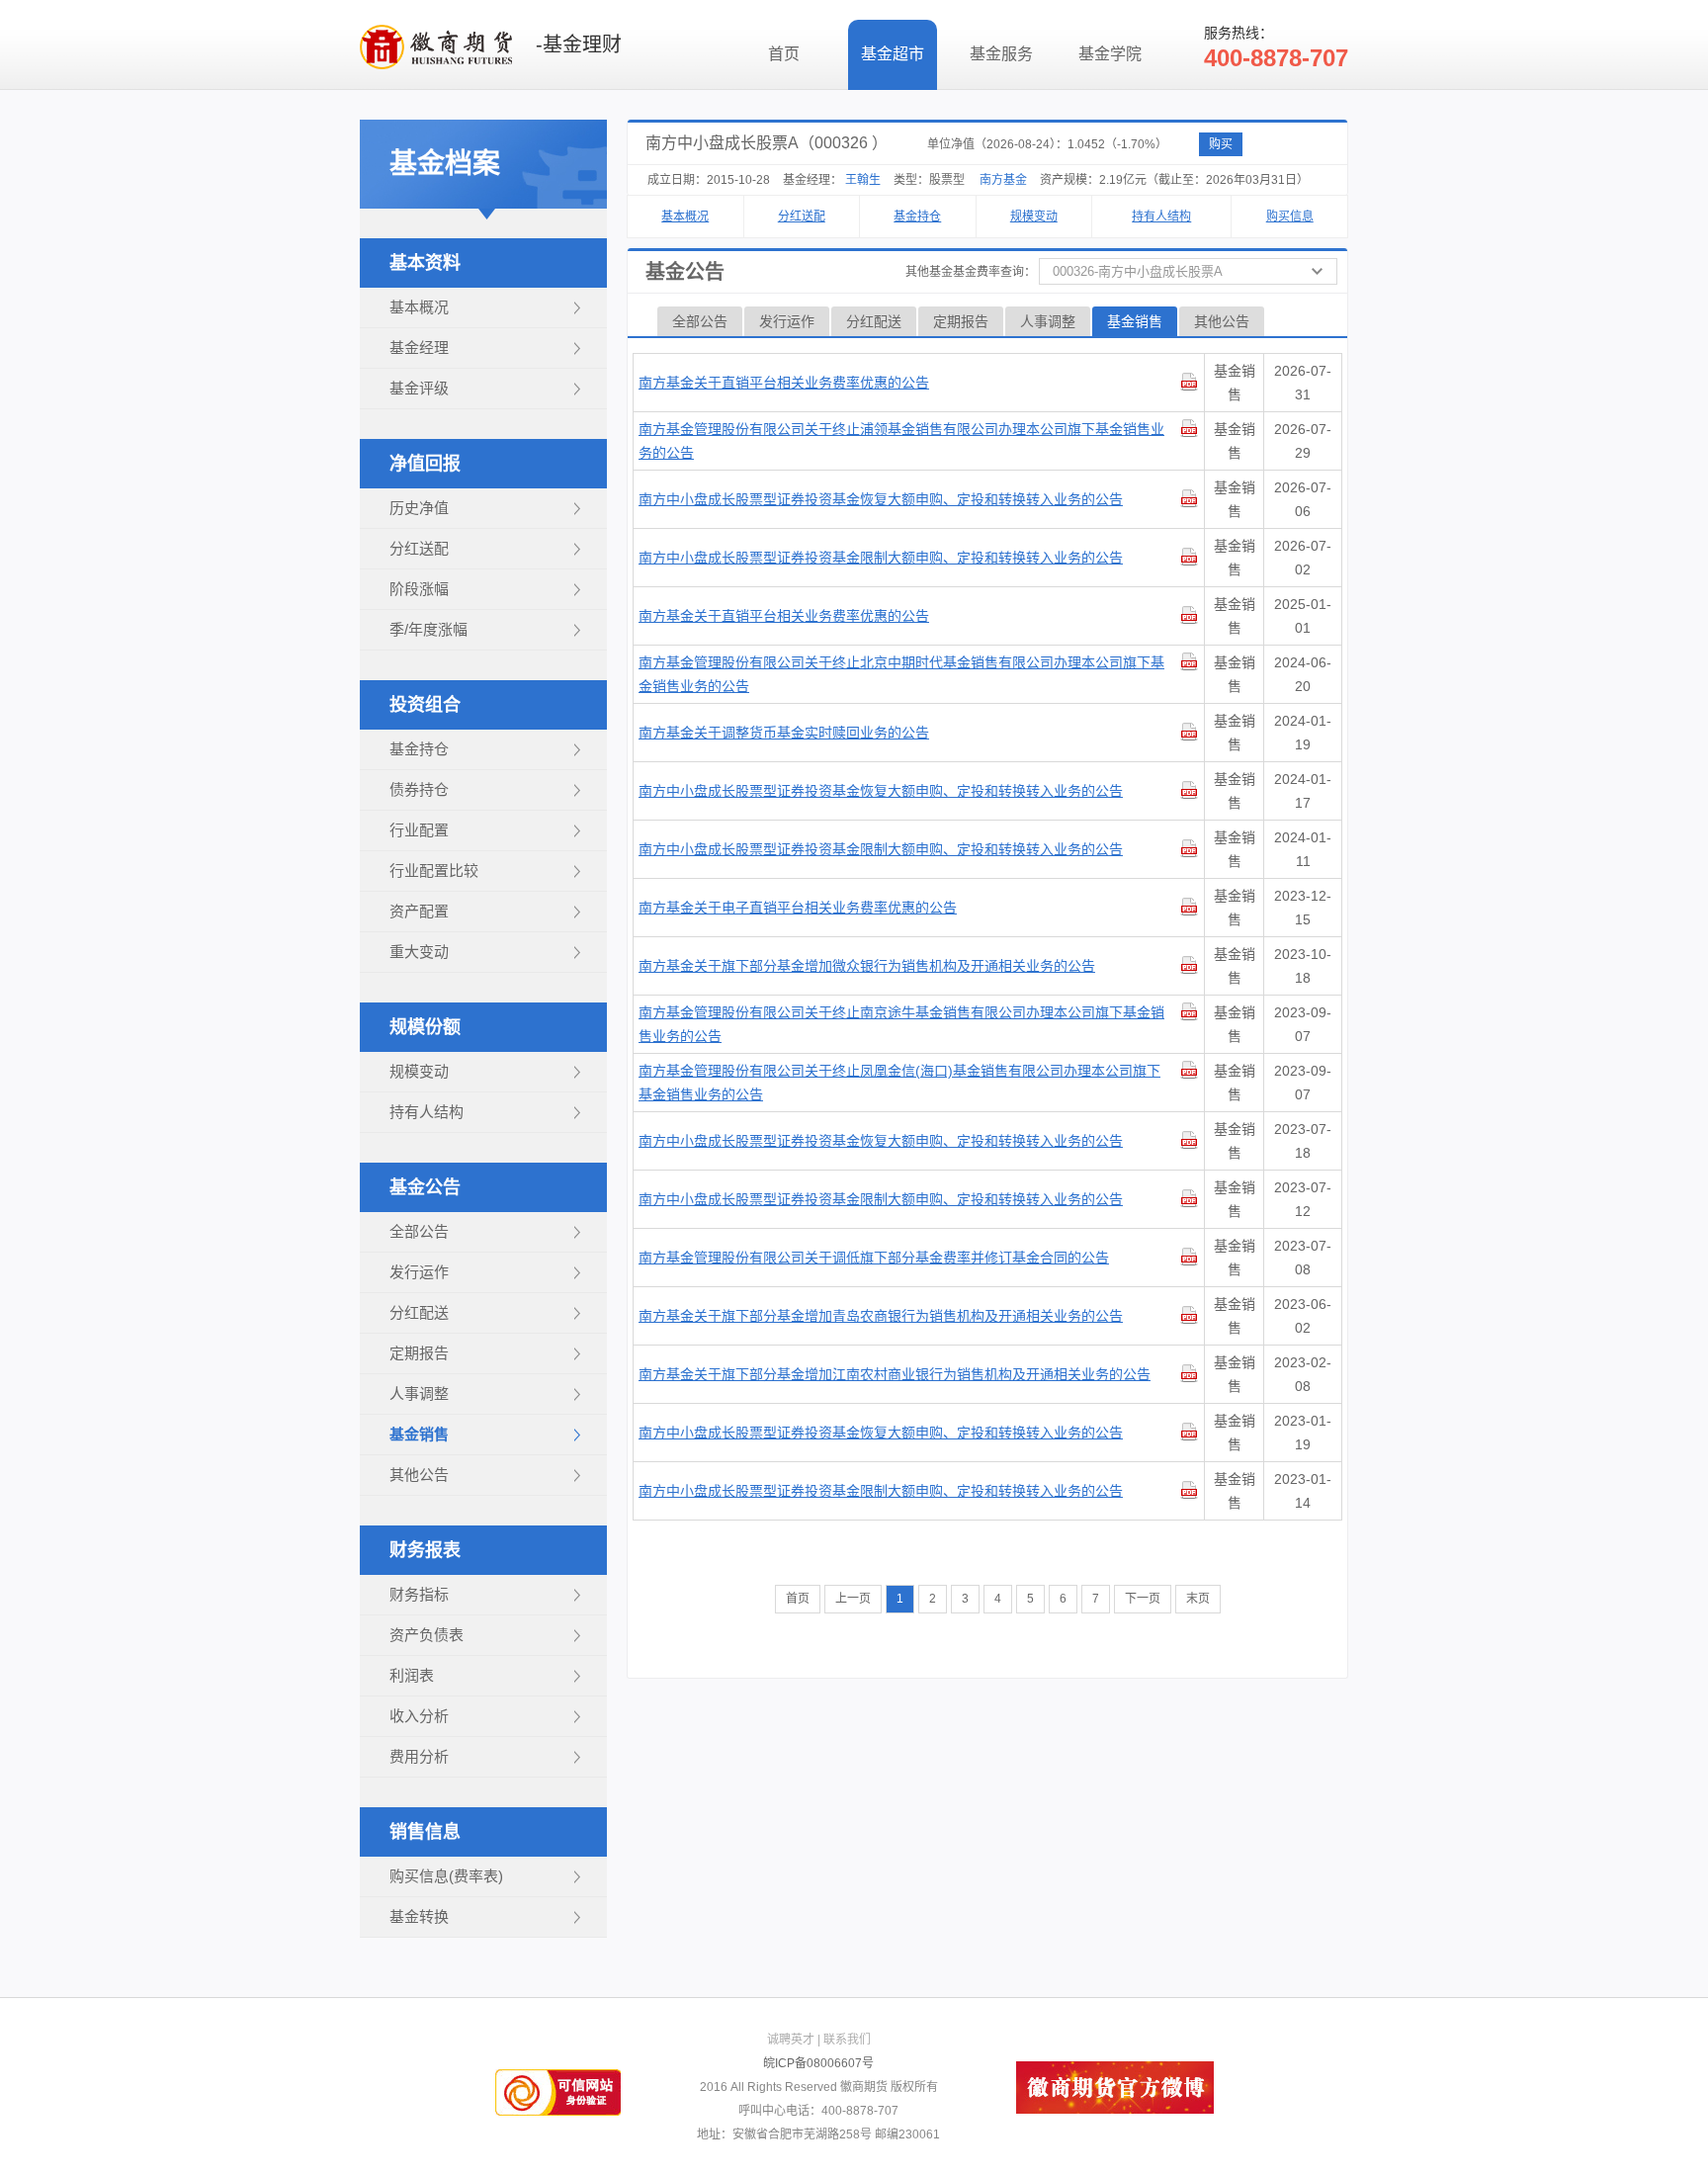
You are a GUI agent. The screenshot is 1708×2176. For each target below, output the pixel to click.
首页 (784, 54)
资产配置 (419, 911)
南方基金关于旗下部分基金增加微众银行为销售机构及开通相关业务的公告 (867, 966)
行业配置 (419, 830)
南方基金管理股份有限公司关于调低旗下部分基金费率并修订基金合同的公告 (874, 1258)
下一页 (1143, 1599)
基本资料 (425, 263)
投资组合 (425, 705)
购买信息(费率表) (446, 1876)
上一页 (853, 1599)
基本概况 (419, 307)
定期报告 (419, 1353)
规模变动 (419, 1071)
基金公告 (425, 1187)
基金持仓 (419, 749)
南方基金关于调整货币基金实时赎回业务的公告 (784, 733)
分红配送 (419, 1312)
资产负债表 (427, 1635)
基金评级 (419, 388)
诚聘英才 (791, 2040)
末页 (1198, 1599)
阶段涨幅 (419, 589)
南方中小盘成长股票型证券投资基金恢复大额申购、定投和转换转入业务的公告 (881, 499)
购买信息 (1290, 217)
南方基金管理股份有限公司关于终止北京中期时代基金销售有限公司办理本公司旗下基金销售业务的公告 (901, 674)
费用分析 (419, 1756)
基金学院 (1110, 54)
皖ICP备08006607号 (818, 2063)
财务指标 (419, 1594)
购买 (1221, 144)
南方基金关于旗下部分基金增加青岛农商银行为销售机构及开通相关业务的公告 (881, 1316)
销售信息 (425, 1832)
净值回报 (425, 464)
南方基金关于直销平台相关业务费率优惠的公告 (784, 383)
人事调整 (419, 1393)
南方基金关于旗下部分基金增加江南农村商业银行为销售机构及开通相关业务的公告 (895, 1374)
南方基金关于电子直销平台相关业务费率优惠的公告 (798, 908)
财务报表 (425, 1550)
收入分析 (419, 1716)
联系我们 (847, 2040)
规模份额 (425, 1027)
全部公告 (419, 1231)
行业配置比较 (434, 870)
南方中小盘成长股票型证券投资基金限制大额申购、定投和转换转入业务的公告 (881, 558)
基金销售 (419, 1434)
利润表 (412, 1675)
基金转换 (419, 1916)
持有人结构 (427, 1112)
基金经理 (419, 348)
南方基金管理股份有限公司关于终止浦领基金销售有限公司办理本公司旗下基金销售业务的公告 (901, 441)
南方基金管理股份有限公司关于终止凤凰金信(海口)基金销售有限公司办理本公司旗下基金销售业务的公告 (899, 1083)
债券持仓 (419, 789)
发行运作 (419, 1272)
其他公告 (419, 1475)
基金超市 (893, 54)
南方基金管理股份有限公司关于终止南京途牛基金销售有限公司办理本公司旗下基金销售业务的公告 (901, 1024)
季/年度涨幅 (428, 629)
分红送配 (419, 548)
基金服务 (1001, 54)
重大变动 (419, 952)
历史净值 (419, 508)
